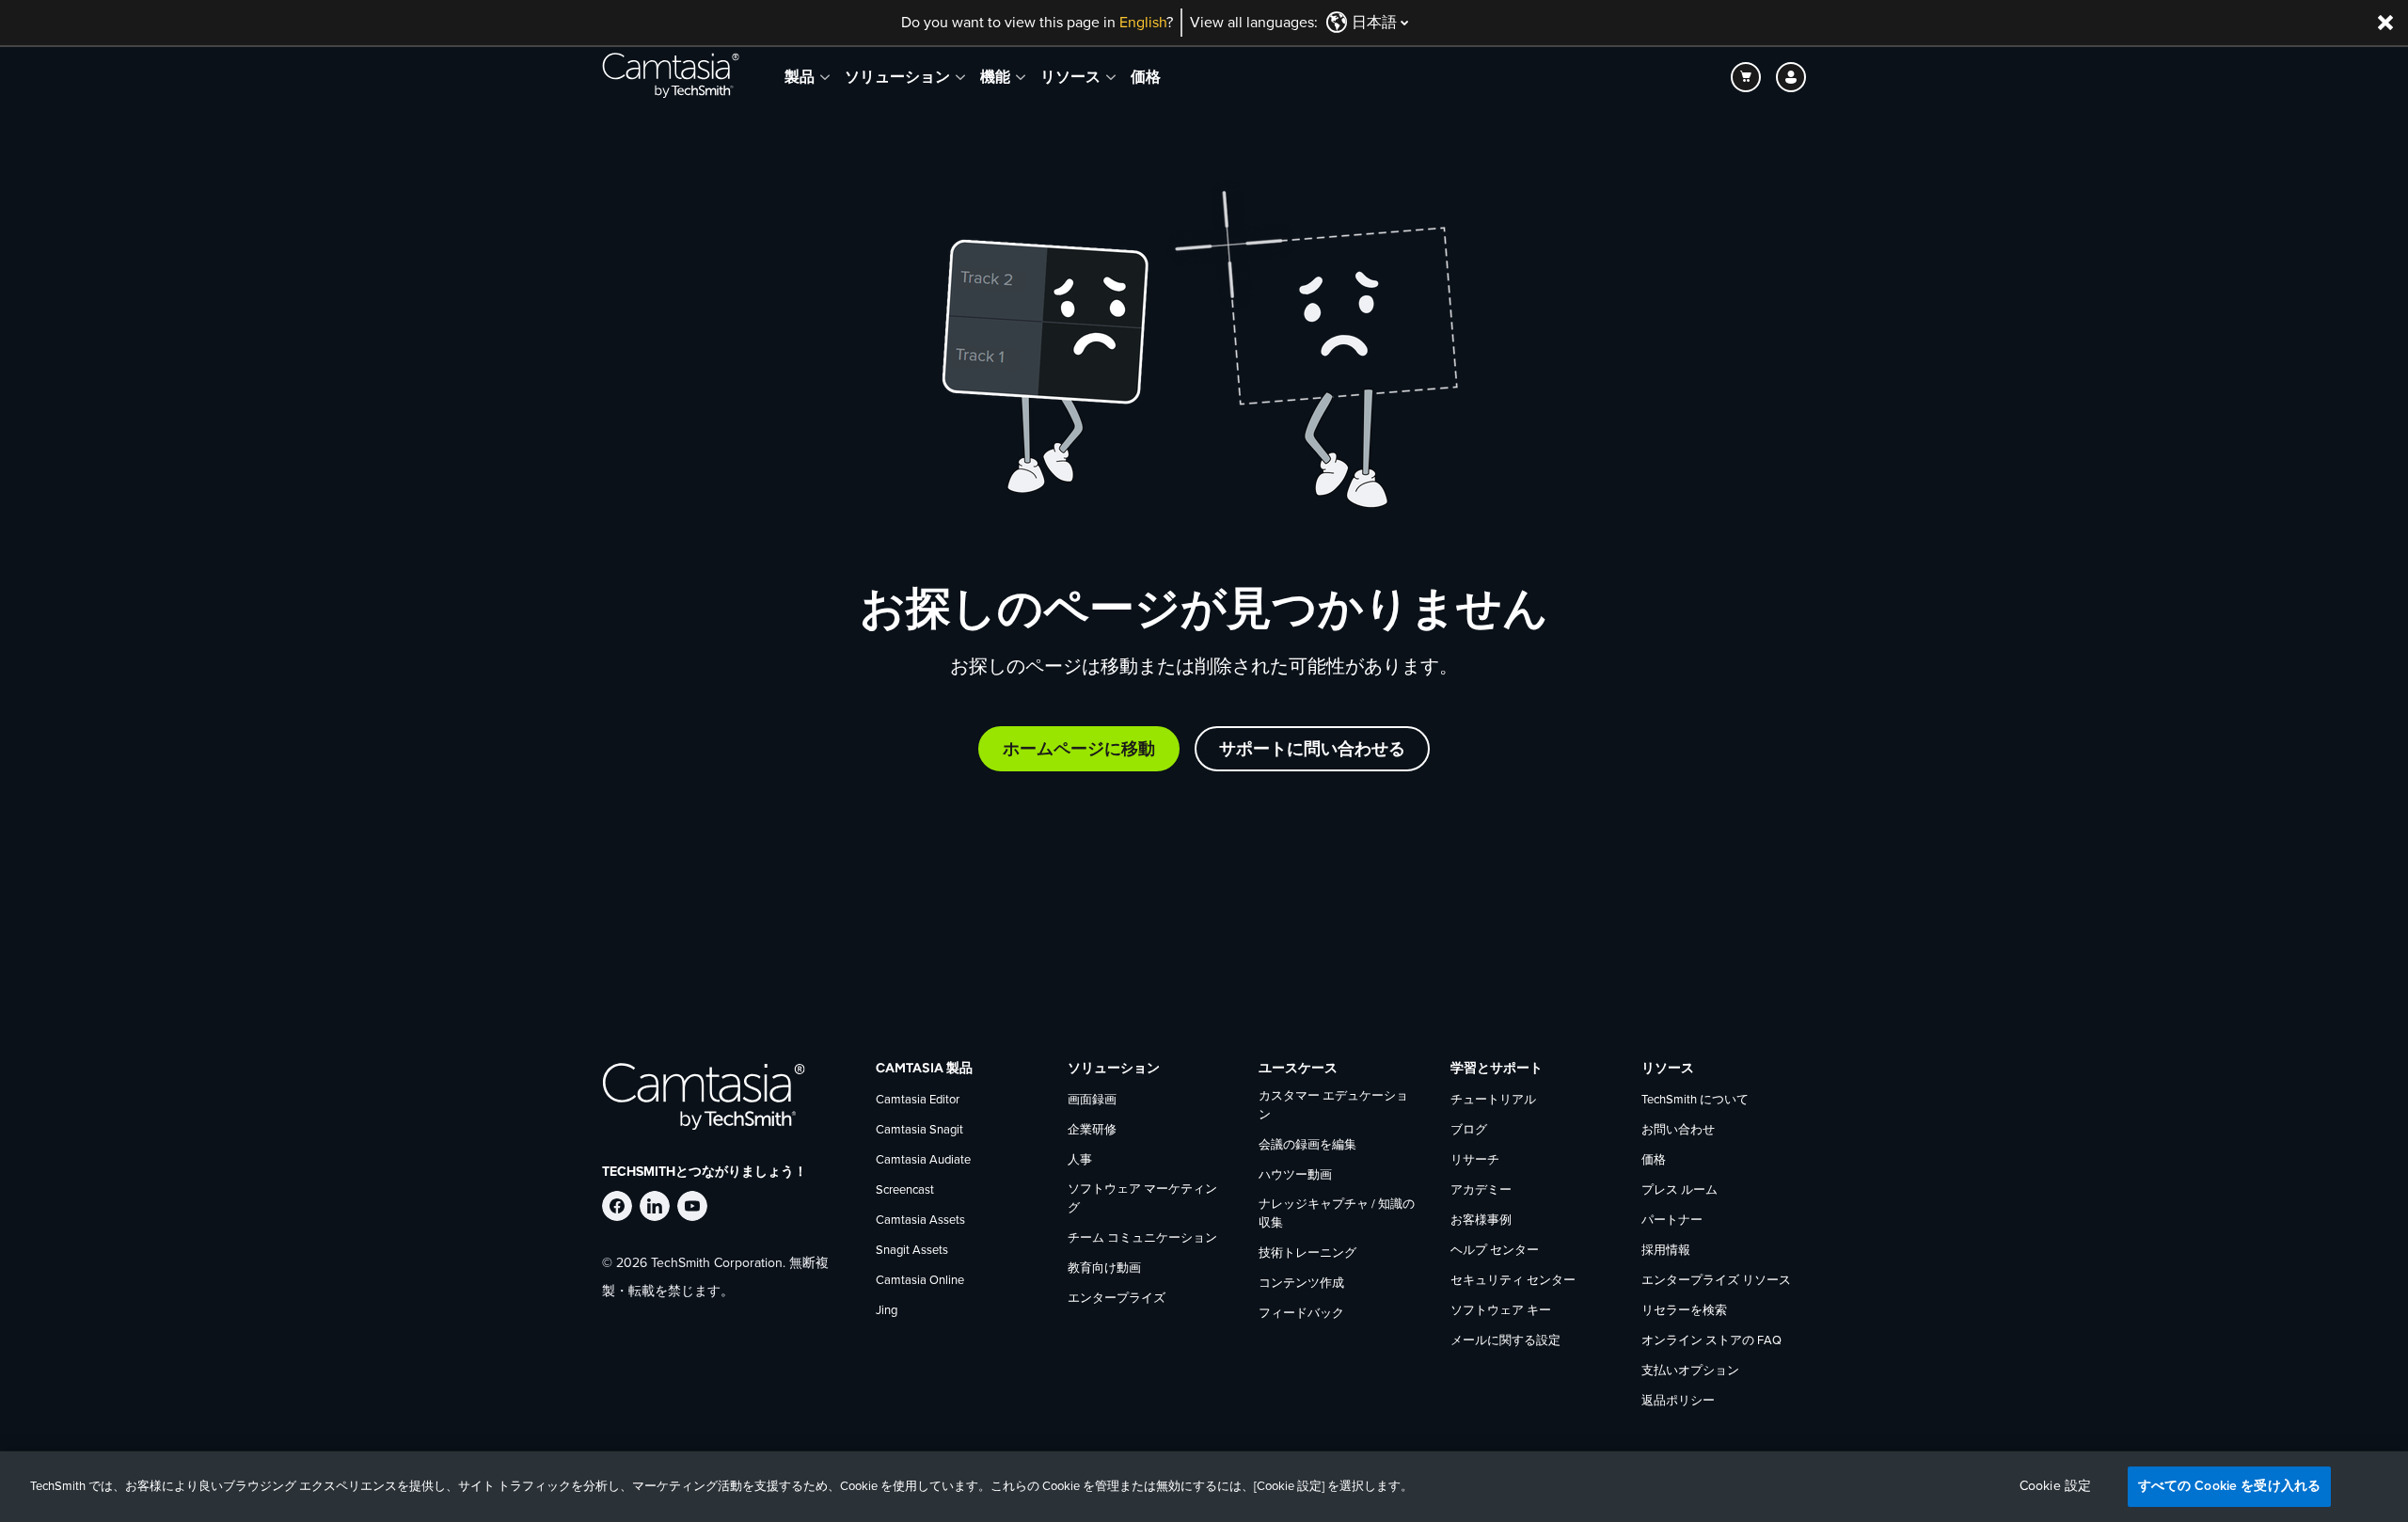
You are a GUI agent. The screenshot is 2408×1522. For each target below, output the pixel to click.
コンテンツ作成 (1301, 1284)
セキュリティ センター (1513, 1281)
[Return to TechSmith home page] (671, 77)
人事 (1080, 1160)
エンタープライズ (1117, 1299)
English (1143, 23)
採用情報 (1666, 1251)
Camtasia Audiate (923, 1160)
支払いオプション (1690, 1371)
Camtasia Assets (920, 1221)
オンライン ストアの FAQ (1711, 1341)
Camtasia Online (920, 1281)
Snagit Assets (912, 1251)
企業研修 (1092, 1130)
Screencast (905, 1190)
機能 (995, 77)
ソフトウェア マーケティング (1142, 1199)
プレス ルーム (1679, 1190)
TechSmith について (1695, 1100)
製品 (800, 77)
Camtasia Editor (918, 1100)
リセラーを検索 (1684, 1311)
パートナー (1672, 1221)
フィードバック (1301, 1314)
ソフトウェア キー (1501, 1311)
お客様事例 (1481, 1221)
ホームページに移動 (1079, 749)
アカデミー (1481, 1190)
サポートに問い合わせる (1312, 749)
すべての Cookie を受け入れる (2230, 1486)
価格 (1146, 77)
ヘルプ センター (1495, 1251)
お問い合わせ (1678, 1130)
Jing (887, 1311)
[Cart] (1746, 77)
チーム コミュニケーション (1142, 1238)
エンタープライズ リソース (1716, 1281)
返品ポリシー (1678, 1401)
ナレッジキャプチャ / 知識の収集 (1337, 1214)
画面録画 (1092, 1100)
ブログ (1469, 1130)
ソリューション (897, 77)
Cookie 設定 (2055, 1486)
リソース (1070, 77)
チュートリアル (1493, 1100)
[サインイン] (1791, 77)
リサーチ (1475, 1160)
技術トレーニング (1307, 1253)
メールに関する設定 (1505, 1341)
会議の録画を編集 (1307, 1145)
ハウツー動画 (1295, 1175)
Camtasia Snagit (919, 1130)
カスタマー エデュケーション (1333, 1106)
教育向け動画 (1104, 1268)
